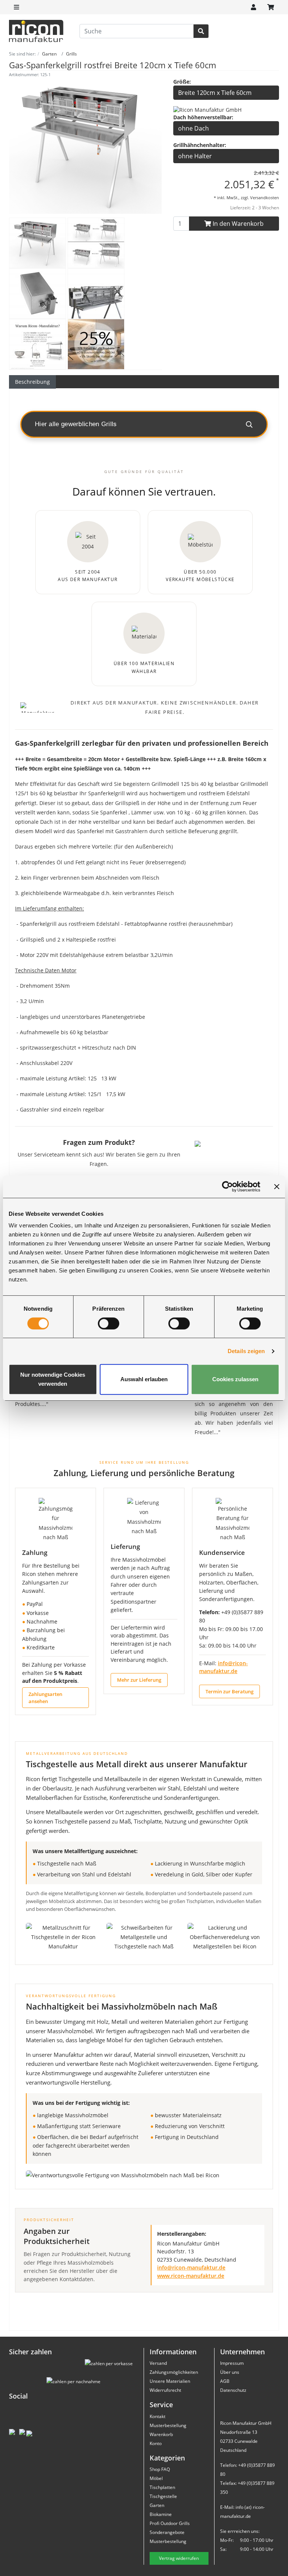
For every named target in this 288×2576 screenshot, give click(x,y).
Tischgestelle (163, 2496)
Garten (157, 2505)
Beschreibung (32, 382)
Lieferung (125, 1546)
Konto (156, 2443)
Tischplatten (162, 2487)
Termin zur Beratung (229, 1691)
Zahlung (35, 1552)
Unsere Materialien (170, 2381)
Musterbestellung (168, 2425)
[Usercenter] (253, 7)
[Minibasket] (271, 7)
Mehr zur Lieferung (139, 1680)
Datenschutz (233, 2390)
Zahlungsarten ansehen (45, 1697)
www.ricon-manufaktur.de (191, 2276)
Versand (158, 2363)
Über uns (230, 2372)
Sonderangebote (167, 2532)
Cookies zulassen (235, 1379)
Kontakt (157, 2416)
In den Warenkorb (237, 224)
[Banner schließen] (277, 1187)
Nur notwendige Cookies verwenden (53, 1379)
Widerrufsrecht (165, 2390)
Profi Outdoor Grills (170, 2523)
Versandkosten (265, 198)
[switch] (109, 1323)
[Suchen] (201, 31)
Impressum (232, 2363)
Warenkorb (161, 2434)
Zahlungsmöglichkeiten (174, 2372)
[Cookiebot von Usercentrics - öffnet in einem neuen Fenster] (227, 1187)
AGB (225, 2381)
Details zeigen (246, 1351)
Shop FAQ (160, 2469)
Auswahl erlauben (144, 1379)
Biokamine (161, 2514)
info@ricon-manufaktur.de (191, 2268)
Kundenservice (222, 1552)
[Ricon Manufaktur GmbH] (207, 109)
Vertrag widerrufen (179, 2558)
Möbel (156, 2478)
